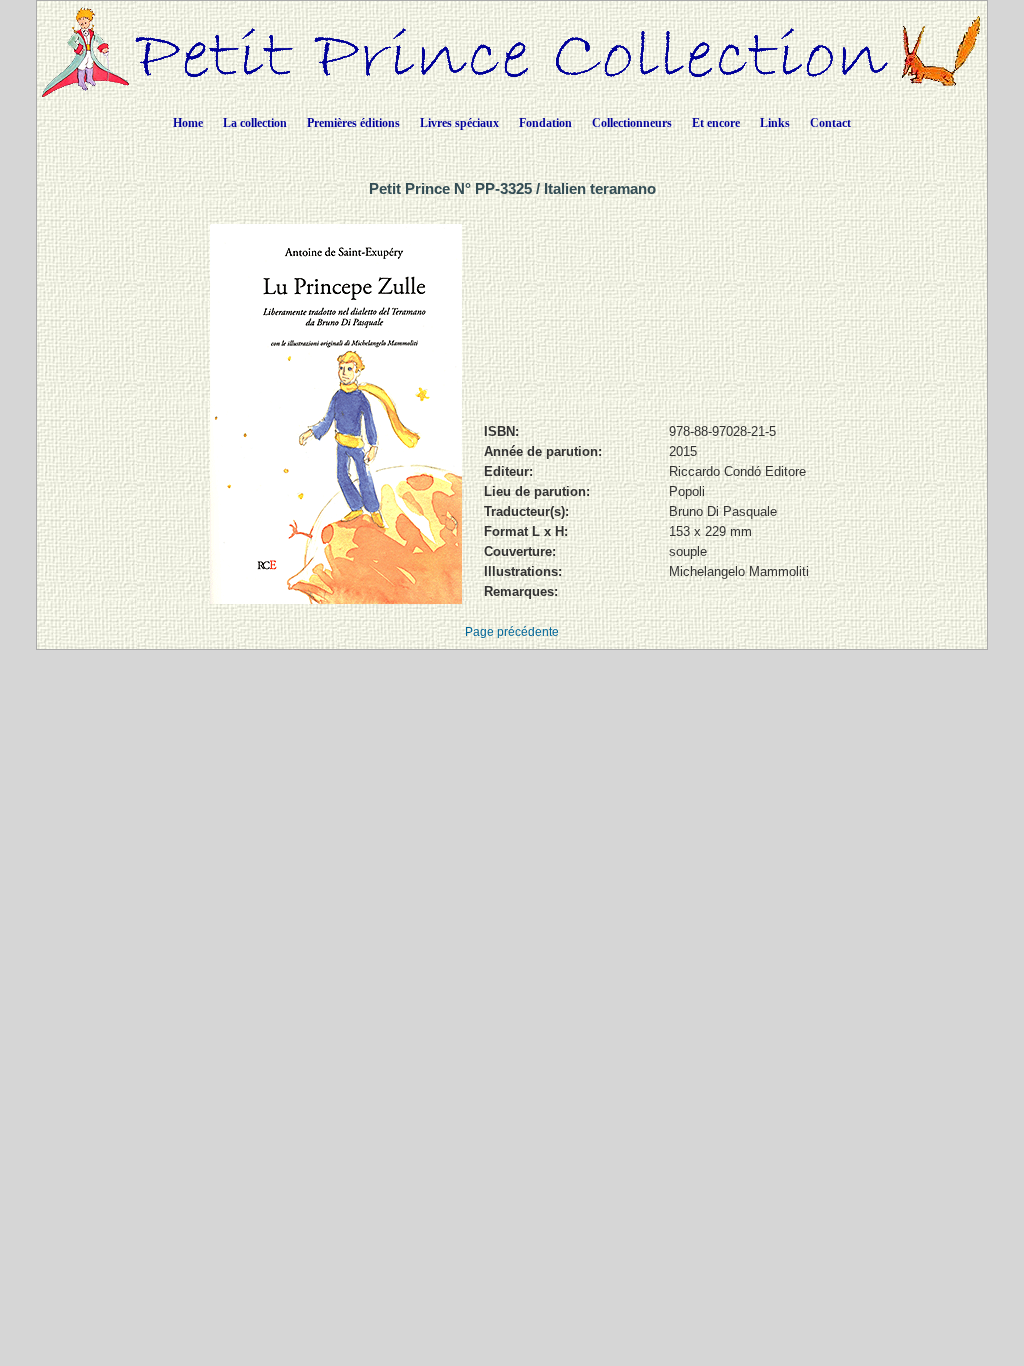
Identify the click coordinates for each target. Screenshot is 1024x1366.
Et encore (716, 123)
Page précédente (512, 632)
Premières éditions (353, 123)
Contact (830, 123)
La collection (255, 123)
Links (775, 123)
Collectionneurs (632, 123)
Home (188, 123)
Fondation (545, 123)
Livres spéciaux (459, 123)
